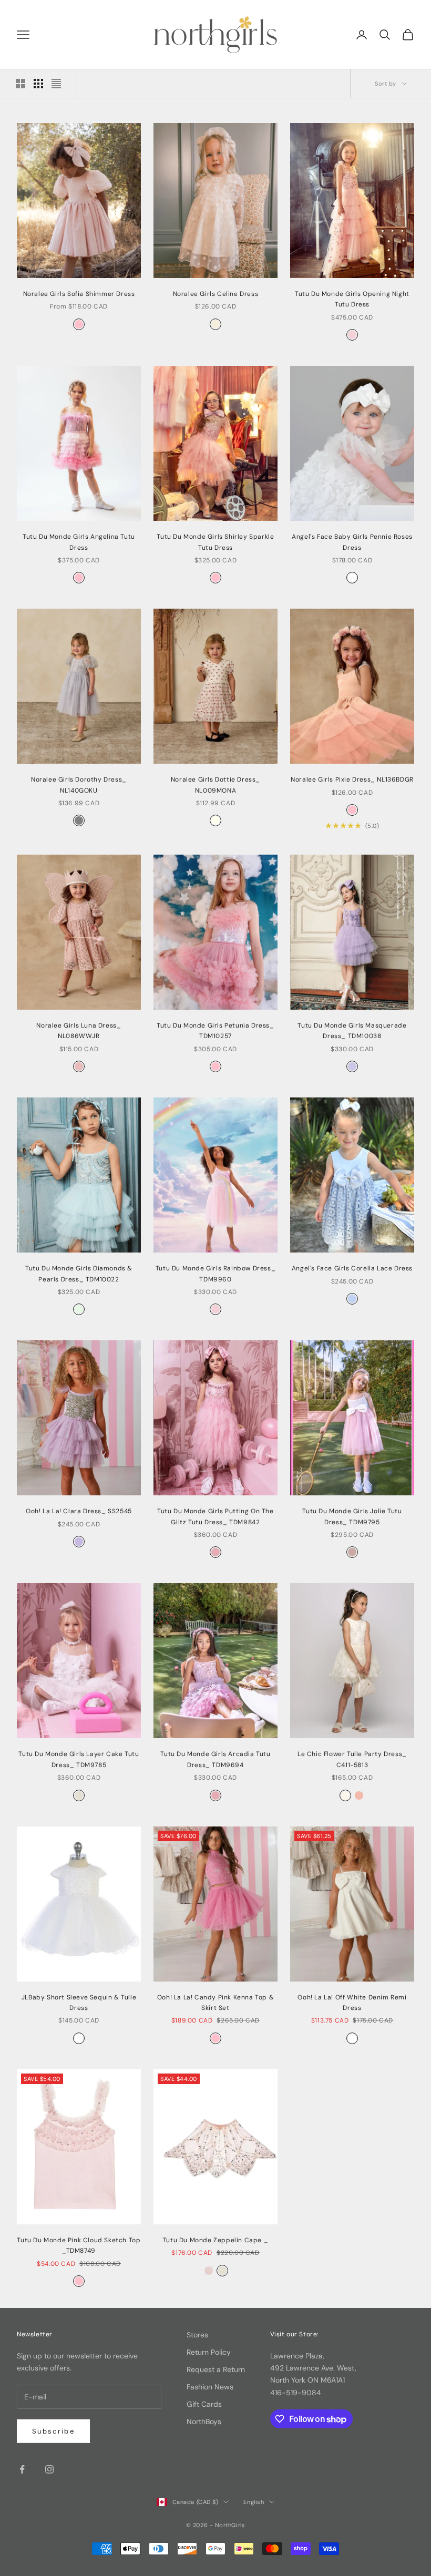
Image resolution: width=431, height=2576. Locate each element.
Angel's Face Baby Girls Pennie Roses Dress (352, 542)
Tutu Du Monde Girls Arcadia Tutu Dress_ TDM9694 (215, 1759)
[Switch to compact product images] (56, 84)
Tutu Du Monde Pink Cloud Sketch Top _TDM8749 (79, 2245)
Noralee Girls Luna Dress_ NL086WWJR (79, 1031)
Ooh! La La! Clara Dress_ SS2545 (79, 1511)
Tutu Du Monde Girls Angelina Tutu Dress (79, 542)
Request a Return (216, 2369)
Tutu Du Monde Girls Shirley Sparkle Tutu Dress (215, 542)
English (254, 2502)
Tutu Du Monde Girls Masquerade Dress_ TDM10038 (352, 1031)
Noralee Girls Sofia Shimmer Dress (79, 294)
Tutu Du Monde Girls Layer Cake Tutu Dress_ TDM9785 (79, 1759)
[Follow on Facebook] (22, 2469)
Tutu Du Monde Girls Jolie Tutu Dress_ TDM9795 (352, 1516)
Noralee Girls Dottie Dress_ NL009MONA (215, 785)
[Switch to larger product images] (20, 84)
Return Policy (209, 2352)
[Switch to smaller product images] (38, 84)
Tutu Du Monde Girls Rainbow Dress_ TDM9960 (215, 1274)
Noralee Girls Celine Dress (216, 294)
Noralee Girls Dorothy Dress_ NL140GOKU (79, 785)
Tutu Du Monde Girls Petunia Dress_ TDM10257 (215, 1031)
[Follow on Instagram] (49, 2469)
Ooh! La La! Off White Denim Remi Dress (352, 2003)
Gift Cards (204, 2404)
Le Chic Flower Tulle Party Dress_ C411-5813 (352, 1759)
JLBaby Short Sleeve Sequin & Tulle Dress (79, 2003)
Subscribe (53, 2431)
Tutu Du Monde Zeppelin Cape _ (215, 2240)
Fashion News (210, 2387)
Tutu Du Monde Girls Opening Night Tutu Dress (352, 299)
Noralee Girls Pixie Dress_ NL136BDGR (352, 779)
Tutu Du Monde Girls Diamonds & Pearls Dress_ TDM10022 (79, 1274)
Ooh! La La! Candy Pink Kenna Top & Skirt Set (215, 2003)
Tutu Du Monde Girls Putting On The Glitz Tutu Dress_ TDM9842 (215, 1516)
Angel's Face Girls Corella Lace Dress (352, 1268)
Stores (197, 2335)
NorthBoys (204, 2421)
